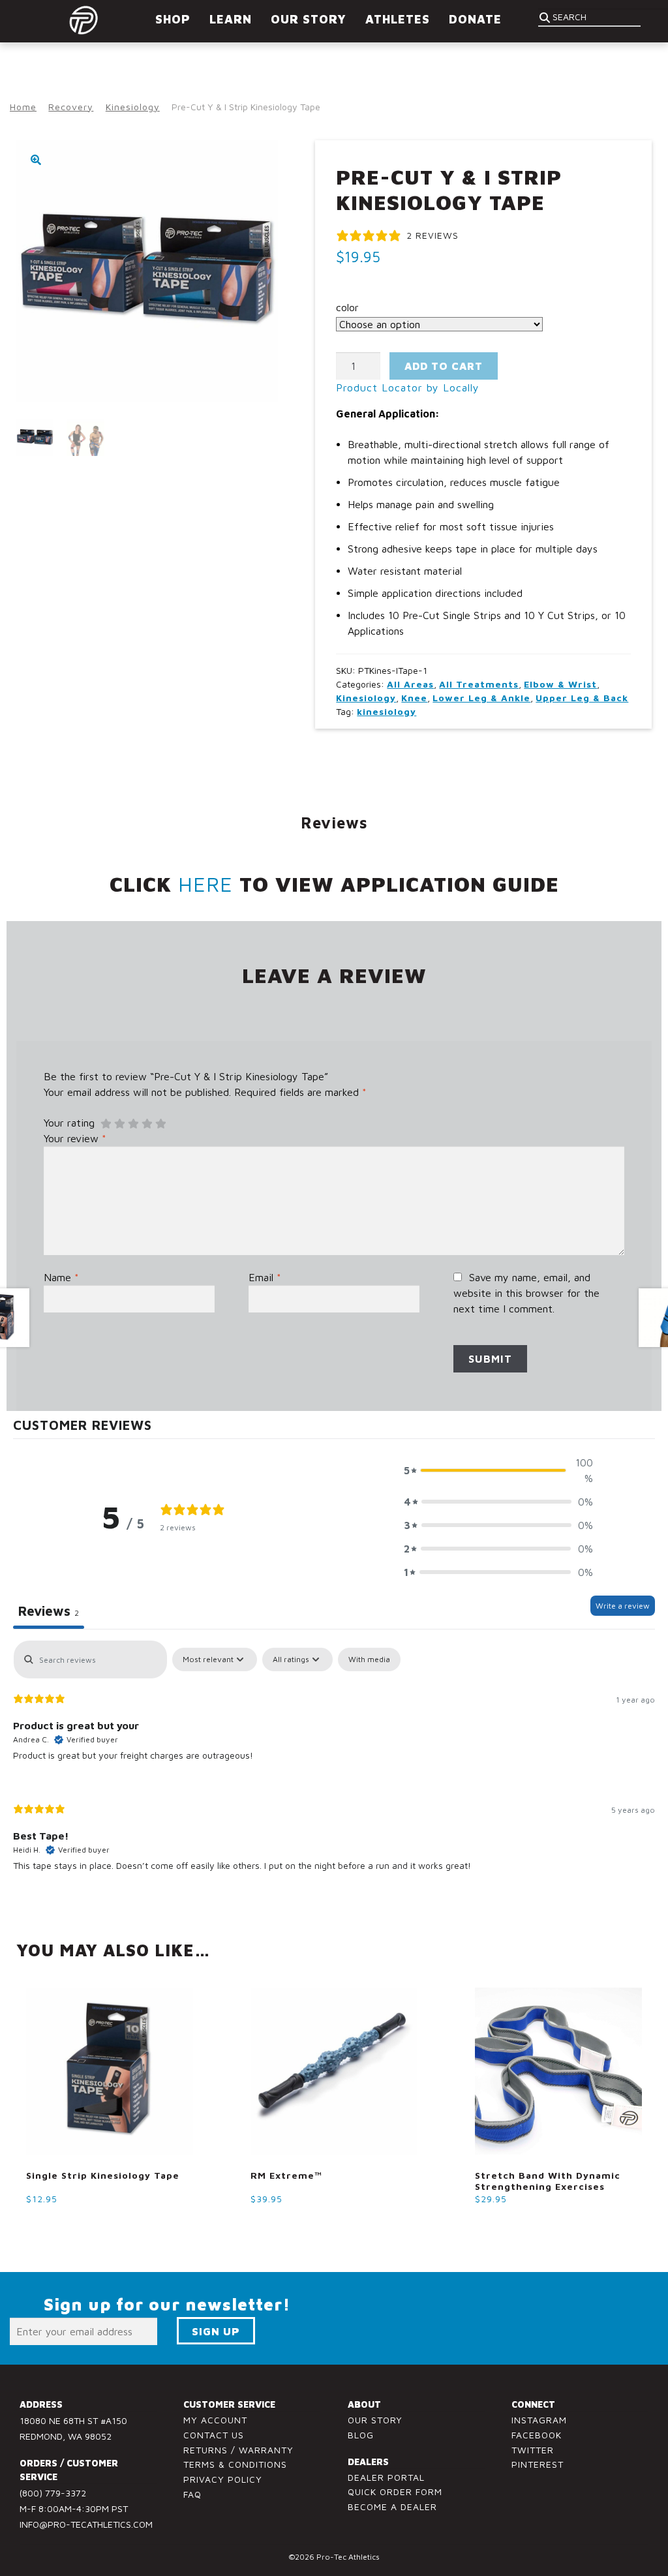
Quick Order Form (395, 2492)
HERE (205, 884)
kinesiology (387, 711)
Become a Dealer (392, 2507)
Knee (414, 698)
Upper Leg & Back (582, 698)
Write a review (623, 1606)
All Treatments (479, 684)
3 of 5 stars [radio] (133, 1124)
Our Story (375, 2420)
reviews (334, 823)
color (347, 307)
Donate (475, 19)
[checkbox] (369, 1659)
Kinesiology (133, 107)
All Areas (410, 684)
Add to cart (444, 366)
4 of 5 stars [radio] (147, 1124)
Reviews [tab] (49, 1611)
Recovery (71, 107)
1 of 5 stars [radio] (106, 1124)
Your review (75, 1138)
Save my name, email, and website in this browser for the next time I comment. (526, 1293)
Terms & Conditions (235, 2464)
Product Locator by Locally (408, 387)
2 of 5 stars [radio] (119, 1124)
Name (61, 1277)
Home (23, 107)
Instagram (539, 2420)
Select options (70, 2223)
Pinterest (538, 2464)
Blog (361, 2435)
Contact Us (214, 2435)
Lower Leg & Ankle (481, 698)
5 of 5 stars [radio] (160, 1124)
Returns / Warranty (238, 2450)
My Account (215, 2420)
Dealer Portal (386, 2477)
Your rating (69, 1123)
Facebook (537, 2435)
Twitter (533, 2450)
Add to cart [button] (286, 2223)
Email (265, 1277)
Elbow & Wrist (560, 684)
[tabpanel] (334, 1766)
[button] (36, 160)
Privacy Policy (223, 2479)
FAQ (192, 2494)
